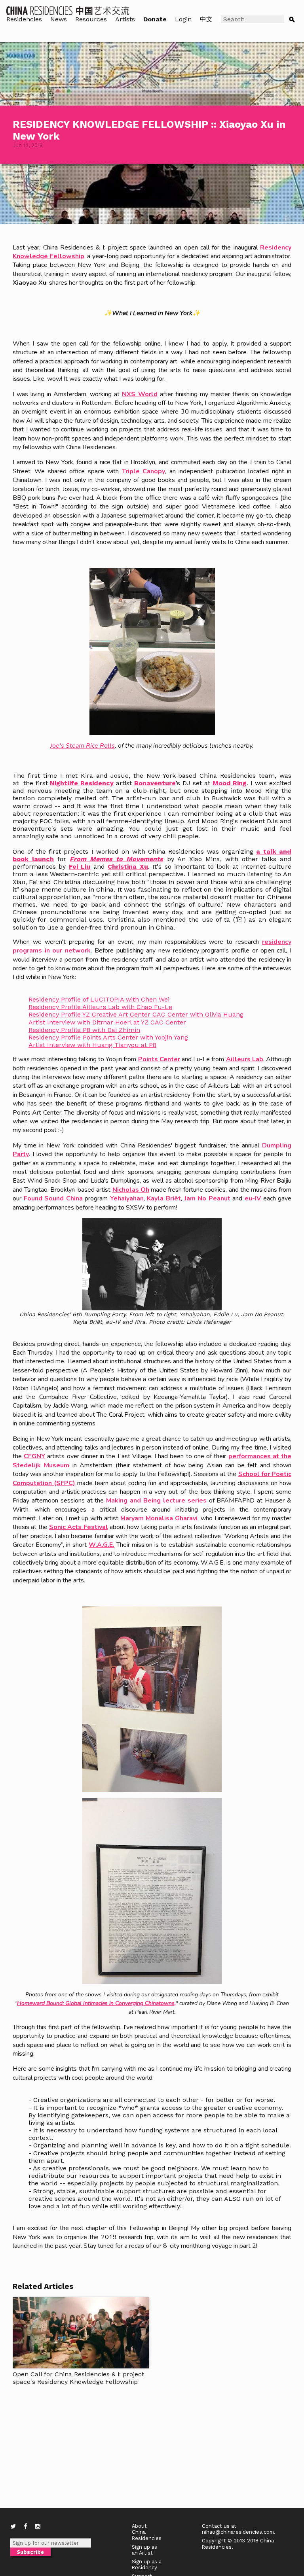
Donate (155, 19)
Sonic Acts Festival (79, 1527)
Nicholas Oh (131, 1190)
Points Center (159, 1059)
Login (183, 19)
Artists (125, 19)
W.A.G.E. (102, 1545)
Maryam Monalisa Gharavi (159, 1518)
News (59, 19)
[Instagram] (38, 2527)
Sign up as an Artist (144, 2550)
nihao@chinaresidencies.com (238, 2532)
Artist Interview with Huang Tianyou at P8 (92, 1045)
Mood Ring (230, 783)
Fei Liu (80, 867)
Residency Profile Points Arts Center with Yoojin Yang (108, 1037)
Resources (91, 19)
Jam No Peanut (207, 1198)
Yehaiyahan (127, 1198)
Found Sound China (53, 1198)
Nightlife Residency (82, 783)
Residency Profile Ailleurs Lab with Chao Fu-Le (100, 1007)
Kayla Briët (164, 1198)
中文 (206, 19)
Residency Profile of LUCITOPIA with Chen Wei (99, 999)
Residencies (24, 19)
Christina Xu (128, 867)
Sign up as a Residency (147, 2565)
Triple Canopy (143, 471)
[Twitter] (13, 2527)
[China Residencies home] (68, 10)
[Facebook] (26, 2527)
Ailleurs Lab (245, 1059)
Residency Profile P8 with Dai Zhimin (84, 1030)
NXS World (140, 394)
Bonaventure (155, 783)
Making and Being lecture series (156, 1501)
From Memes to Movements (116, 859)
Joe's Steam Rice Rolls (83, 746)
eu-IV (253, 1198)
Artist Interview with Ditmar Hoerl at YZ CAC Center (107, 1022)
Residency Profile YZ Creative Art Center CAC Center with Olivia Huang (136, 1014)
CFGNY (34, 1456)
